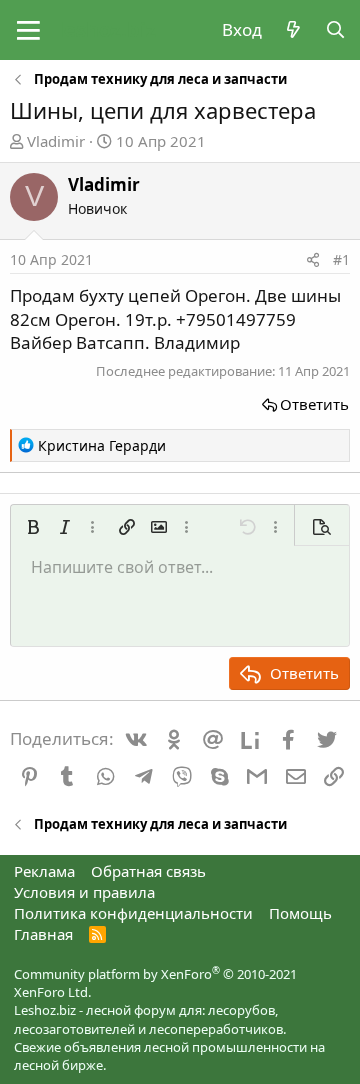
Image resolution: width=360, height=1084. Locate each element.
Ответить (314, 404)
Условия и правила (84, 892)
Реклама (44, 871)
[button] (28, 30)
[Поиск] (335, 30)
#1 (341, 259)
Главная (43, 934)
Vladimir (56, 141)
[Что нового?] (293, 30)
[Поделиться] (313, 260)
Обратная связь (148, 871)
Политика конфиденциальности (133, 913)
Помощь (300, 913)
